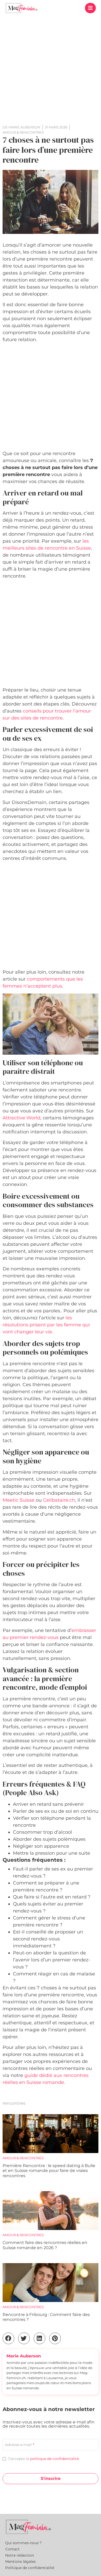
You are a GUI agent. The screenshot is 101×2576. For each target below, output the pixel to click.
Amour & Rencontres (23, 2158)
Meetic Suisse (19, 1500)
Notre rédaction (20, 2555)
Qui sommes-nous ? (23, 2543)
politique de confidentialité (54, 2459)
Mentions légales (20, 2561)
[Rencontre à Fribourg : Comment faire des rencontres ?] (51, 2283)
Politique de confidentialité (30, 2568)
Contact (12, 2549)
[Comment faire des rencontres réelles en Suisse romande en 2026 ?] (51, 2211)
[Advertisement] (51, 69)
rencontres (14, 2103)
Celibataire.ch (59, 1500)
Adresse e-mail (20, 2445)
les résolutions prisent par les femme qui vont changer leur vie (46, 1325)
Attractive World (21, 1118)
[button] (90, 8)
